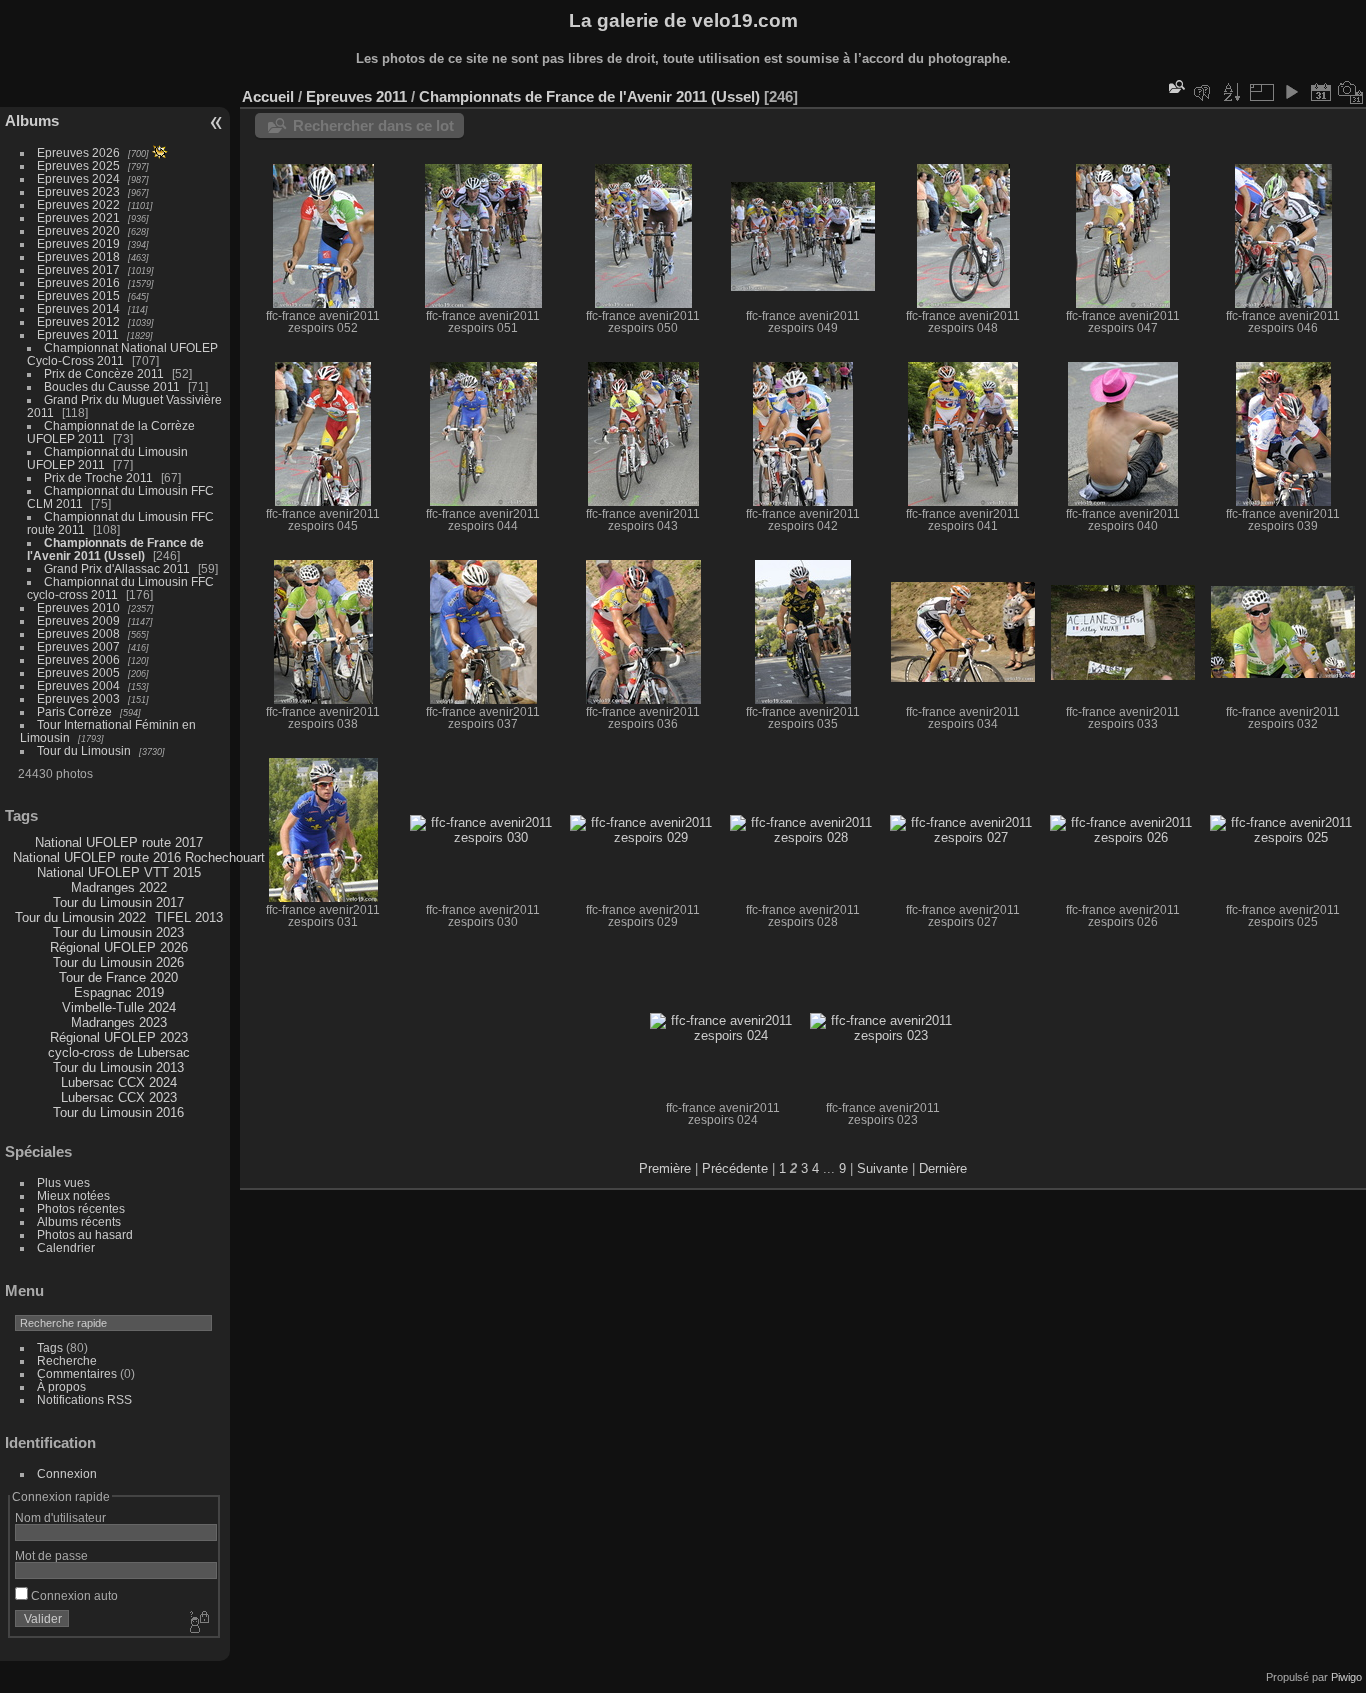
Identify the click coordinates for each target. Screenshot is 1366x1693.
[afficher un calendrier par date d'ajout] (1321, 92)
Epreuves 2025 (78, 165)
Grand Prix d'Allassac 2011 (117, 568)
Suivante (882, 1168)
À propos (61, 1386)
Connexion (67, 1473)
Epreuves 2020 (78, 230)
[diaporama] (1291, 92)
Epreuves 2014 (78, 308)
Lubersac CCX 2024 (119, 1082)
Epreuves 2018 (78, 256)
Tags (50, 1347)
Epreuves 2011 (78, 334)
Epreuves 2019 (78, 243)
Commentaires (77, 1373)
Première (665, 1168)
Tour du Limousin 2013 (118, 1067)
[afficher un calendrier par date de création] (1351, 92)
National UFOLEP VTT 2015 (119, 872)
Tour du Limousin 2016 (118, 1112)
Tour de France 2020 (118, 977)
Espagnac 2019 (119, 992)
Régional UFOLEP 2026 (119, 947)
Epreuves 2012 (78, 321)
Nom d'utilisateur (60, 1517)
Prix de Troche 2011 (98, 477)
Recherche (67, 1360)
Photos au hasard (85, 1234)
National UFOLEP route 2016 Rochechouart (139, 857)
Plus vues (63, 1182)
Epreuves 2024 (78, 178)
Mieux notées (73, 1195)
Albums (32, 120)
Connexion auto (73, 1595)
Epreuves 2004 (78, 685)
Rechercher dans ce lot (373, 125)
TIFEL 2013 (189, 917)
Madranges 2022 (119, 887)
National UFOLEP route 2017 (119, 842)
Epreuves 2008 (78, 633)
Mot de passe (51, 1555)
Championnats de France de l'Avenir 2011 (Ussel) (115, 549)
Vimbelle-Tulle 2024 (119, 1007)
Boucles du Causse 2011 (112, 386)
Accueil (268, 96)
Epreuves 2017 (78, 269)
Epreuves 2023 (78, 191)
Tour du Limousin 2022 (80, 917)
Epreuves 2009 (78, 620)
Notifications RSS (84, 1399)
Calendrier (66, 1247)
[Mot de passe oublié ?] (198, 1623)
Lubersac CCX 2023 (119, 1097)
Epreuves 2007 (78, 646)
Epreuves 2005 (78, 672)
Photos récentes (81, 1208)
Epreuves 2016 (78, 282)
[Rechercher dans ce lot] (1175, 86)
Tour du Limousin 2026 (118, 962)
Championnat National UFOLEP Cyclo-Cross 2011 (122, 354)
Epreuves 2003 (78, 698)
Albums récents (79, 1221)
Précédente (735, 1168)
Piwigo (1346, 1677)
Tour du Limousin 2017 (118, 902)
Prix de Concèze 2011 (104, 373)
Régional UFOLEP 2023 (119, 1037)
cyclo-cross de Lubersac (119, 1052)
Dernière (943, 1168)
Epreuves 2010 (78, 607)
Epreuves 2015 (78, 295)
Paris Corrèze (74, 711)
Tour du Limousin (84, 750)
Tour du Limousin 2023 (118, 932)
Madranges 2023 (119, 1022)
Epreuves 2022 (78, 204)
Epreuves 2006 (78, 659)
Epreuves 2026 (78, 152)
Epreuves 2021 (78, 217)
